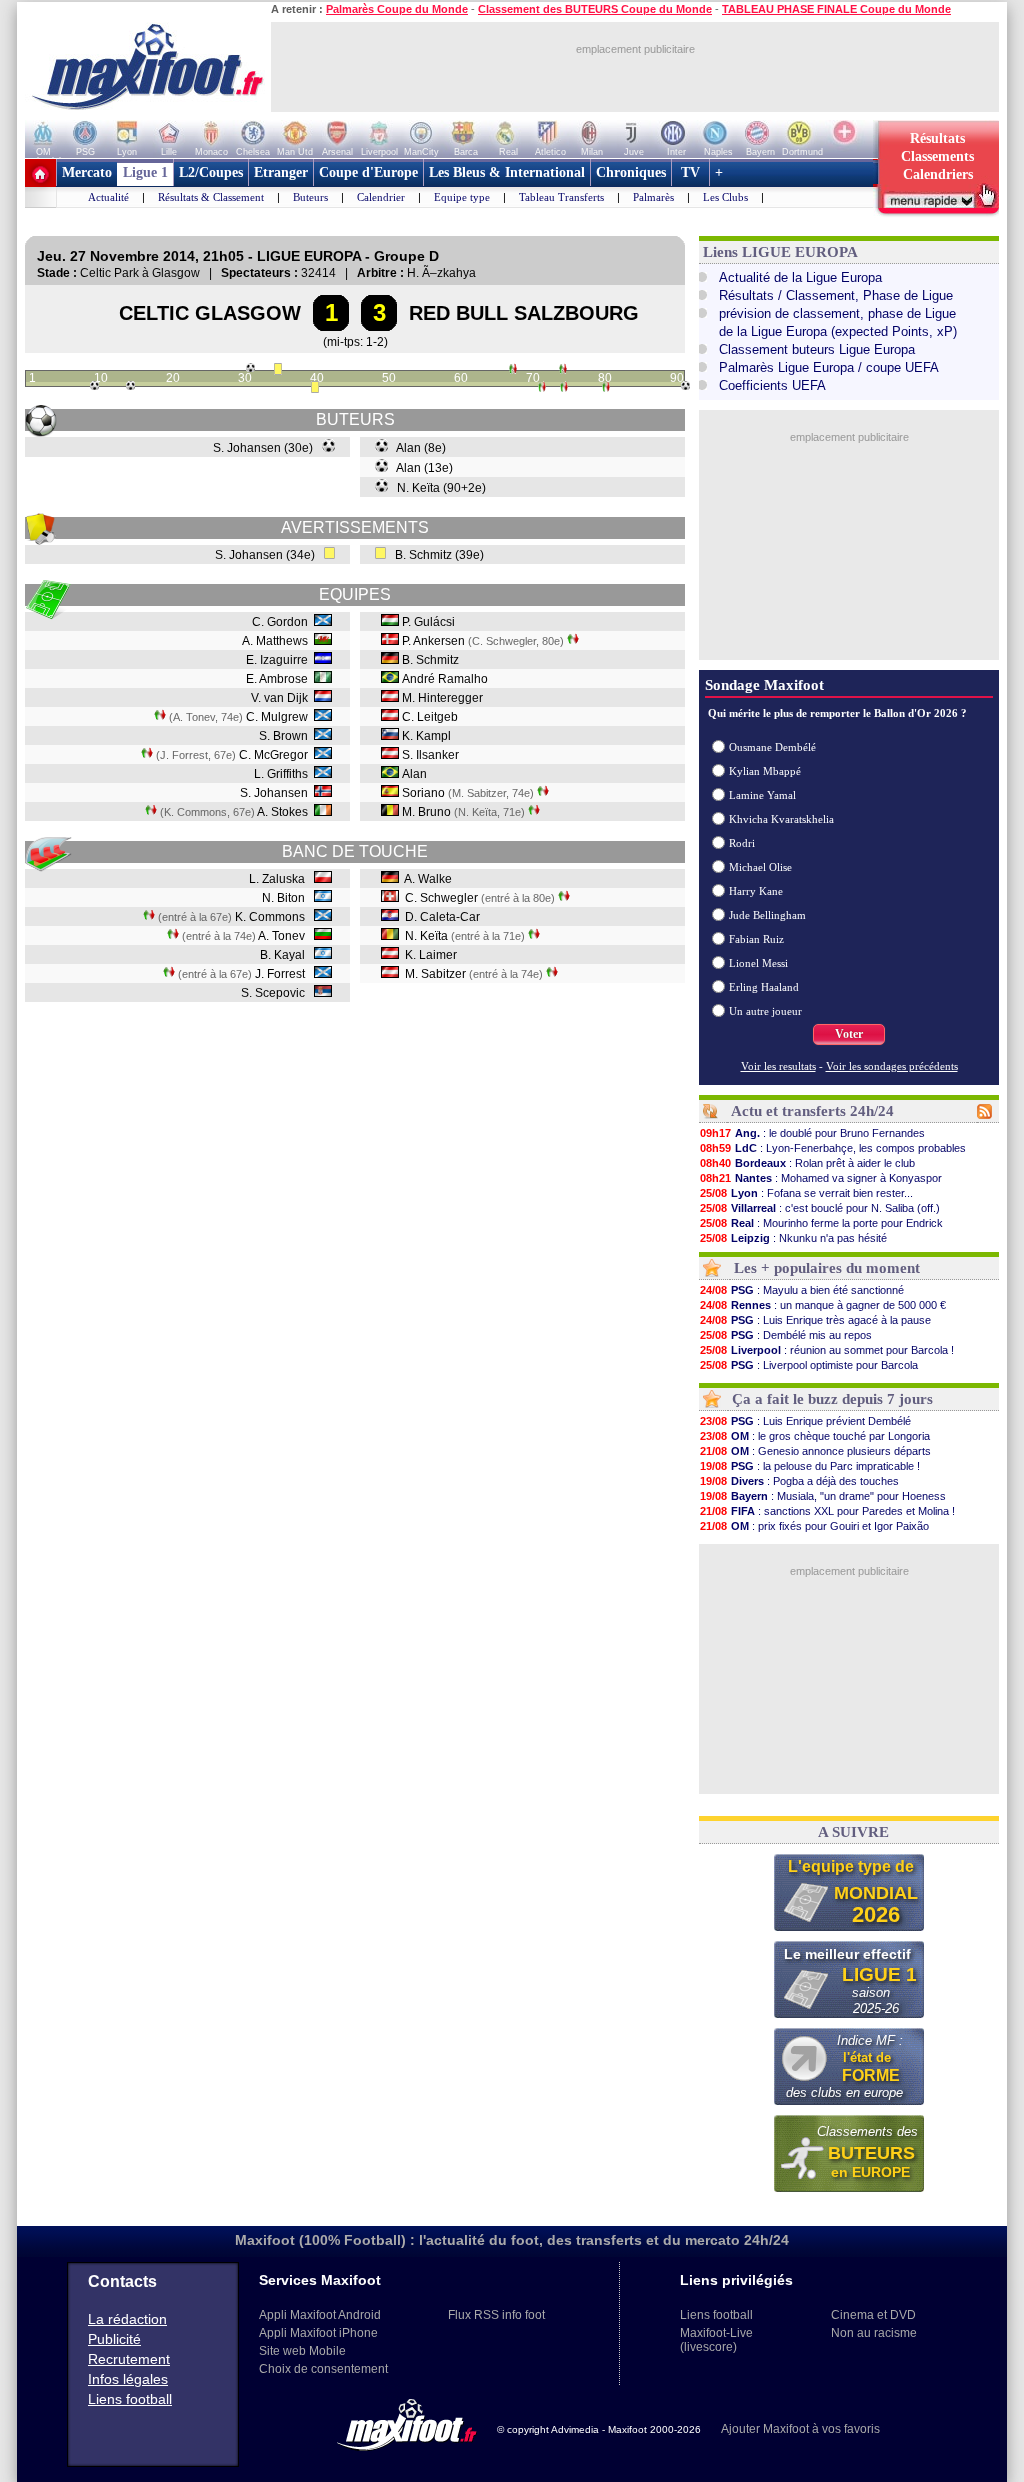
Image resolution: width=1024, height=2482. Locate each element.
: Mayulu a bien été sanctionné (802, 1290)
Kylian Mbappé (765, 771)
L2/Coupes (211, 172)
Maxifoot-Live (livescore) (716, 2340)
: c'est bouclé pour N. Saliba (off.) (820, 1208)
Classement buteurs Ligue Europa (817, 349)
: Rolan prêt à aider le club (807, 1163)
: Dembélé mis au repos (786, 1335)
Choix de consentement (323, 2369)
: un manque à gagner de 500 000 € (823, 1305)
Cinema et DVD (873, 2315)
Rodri (742, 843)
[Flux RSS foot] (984, 1115)
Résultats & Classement (211, 197)
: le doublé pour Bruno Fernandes (812, 1133)
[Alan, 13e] (130, 386)
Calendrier (381, 197)
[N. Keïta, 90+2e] (685, 386)
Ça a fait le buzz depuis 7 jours (832, 1399)
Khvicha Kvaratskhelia (781, 819)
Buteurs (310, 197)
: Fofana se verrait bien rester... (806, 1193)
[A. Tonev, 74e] (563, 371)
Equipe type (462, 197)
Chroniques (631, 172)
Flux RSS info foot (496, 2315)
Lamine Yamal (762, 795)
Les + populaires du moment (827, 1268)
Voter (849, 1034)
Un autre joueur (765, 1011)
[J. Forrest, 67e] (513, 371)
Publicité (114, 2339)
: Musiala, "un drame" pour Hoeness (823, 1496)
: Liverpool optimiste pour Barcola (809, 1365)
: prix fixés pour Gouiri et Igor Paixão (814, 1526)
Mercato (87, 172)
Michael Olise (760, 867)
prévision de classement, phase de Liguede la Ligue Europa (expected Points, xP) (838, 322)
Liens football (130, 2399)
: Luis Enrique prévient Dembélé (805, 1421)
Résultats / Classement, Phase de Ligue (836, 295)
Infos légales (128, 2379)
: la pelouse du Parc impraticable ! (810, 1466)
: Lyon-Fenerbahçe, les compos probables (833, 1148)
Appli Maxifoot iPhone (318, 2333)
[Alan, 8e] (94, 386)
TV (690, 172)
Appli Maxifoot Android (320, 2315)
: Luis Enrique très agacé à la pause (815, 1320)
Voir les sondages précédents (892, 1066)
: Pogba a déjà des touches (799, 1481)
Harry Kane (756, 891)
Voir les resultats (778, 1066)
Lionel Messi (758, 963)
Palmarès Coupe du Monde (397, 9)
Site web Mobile (302, 2351)
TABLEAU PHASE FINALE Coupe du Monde (836, 9)
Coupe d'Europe (368, 172)
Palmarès (653, 197)
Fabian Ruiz (756, 939)
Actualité (108, 197)
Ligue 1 (145, 172)
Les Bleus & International (507, 172)
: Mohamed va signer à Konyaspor (821, 1178)
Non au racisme (874, 2333)
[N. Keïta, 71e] (542, 389)
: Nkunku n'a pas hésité (793, 1238)
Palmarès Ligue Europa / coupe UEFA (829, 367)
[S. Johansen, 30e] (250, 368)
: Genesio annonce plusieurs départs (815, 1451)
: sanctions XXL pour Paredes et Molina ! (827, 1511)
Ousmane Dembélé (772, 747)
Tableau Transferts (561, 197)
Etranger (281, 172)
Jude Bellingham (767, 915)
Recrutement (129, 2359)
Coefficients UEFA (772, 385)
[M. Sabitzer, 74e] (564, 389)
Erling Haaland (764, 987)
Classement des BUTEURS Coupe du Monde (595, 9)
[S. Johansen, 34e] (278, 371)
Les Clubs (725, 197)
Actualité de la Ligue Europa (800, 277)
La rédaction (127, 2319)
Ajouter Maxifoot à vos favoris (800, 2429)
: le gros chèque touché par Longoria (815, 1436)
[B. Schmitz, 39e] (315, 389)
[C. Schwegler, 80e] (606, 389)
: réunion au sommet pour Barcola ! (827, 1350)
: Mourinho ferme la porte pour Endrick (821, 1223)
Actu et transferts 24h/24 (812, 1111)
